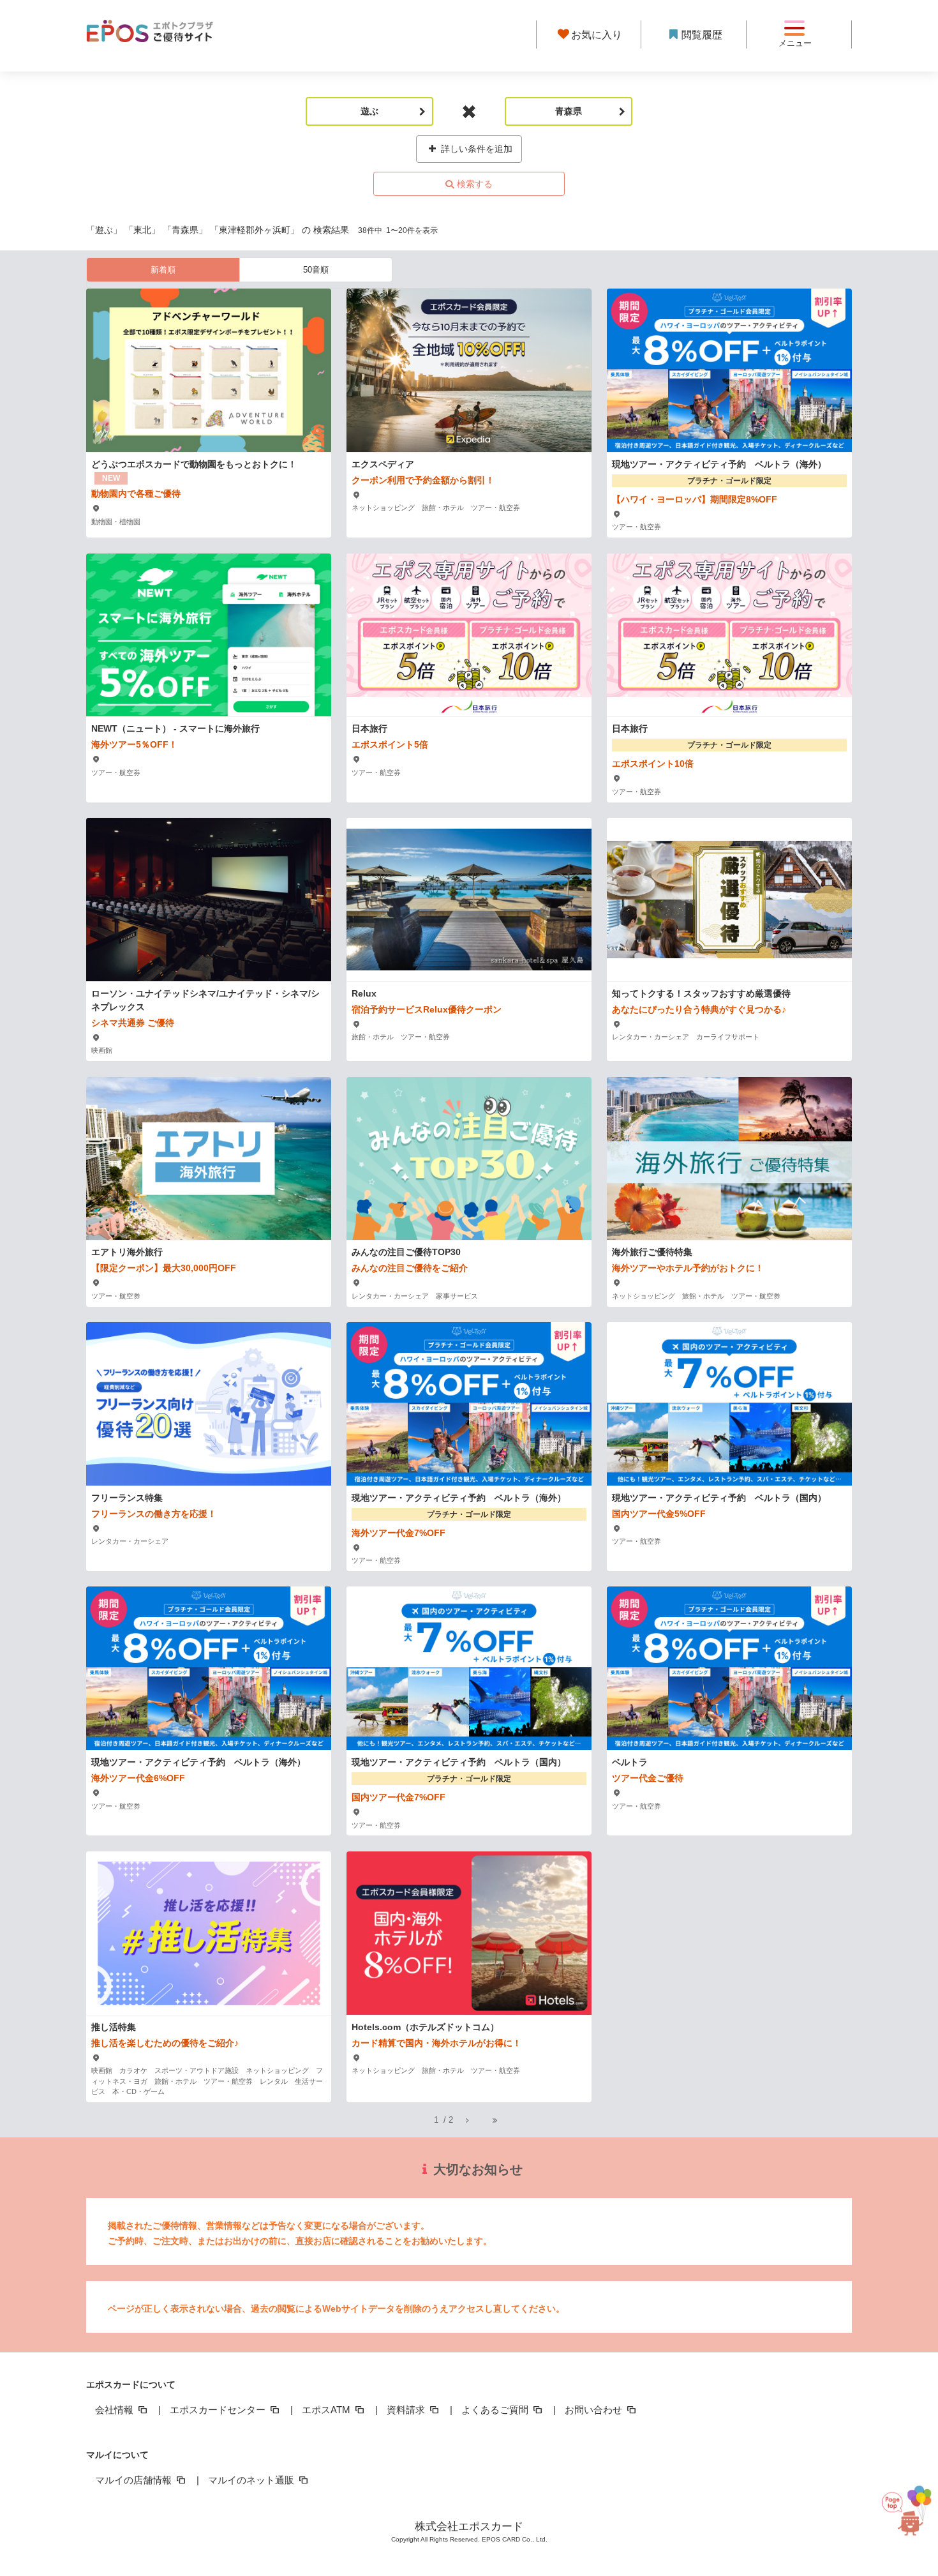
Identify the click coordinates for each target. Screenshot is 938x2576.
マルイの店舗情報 (135, 2480)
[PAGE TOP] (899, 2516)
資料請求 (407, 2410)
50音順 (316, 270)
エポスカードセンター (219, 2410)
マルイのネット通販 (252, 2480)
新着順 (163, 270)
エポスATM (327, 2410)
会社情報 (115, 2410)
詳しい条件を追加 (475, 149)
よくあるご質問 (496, 2410)
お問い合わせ (595, 2410)
